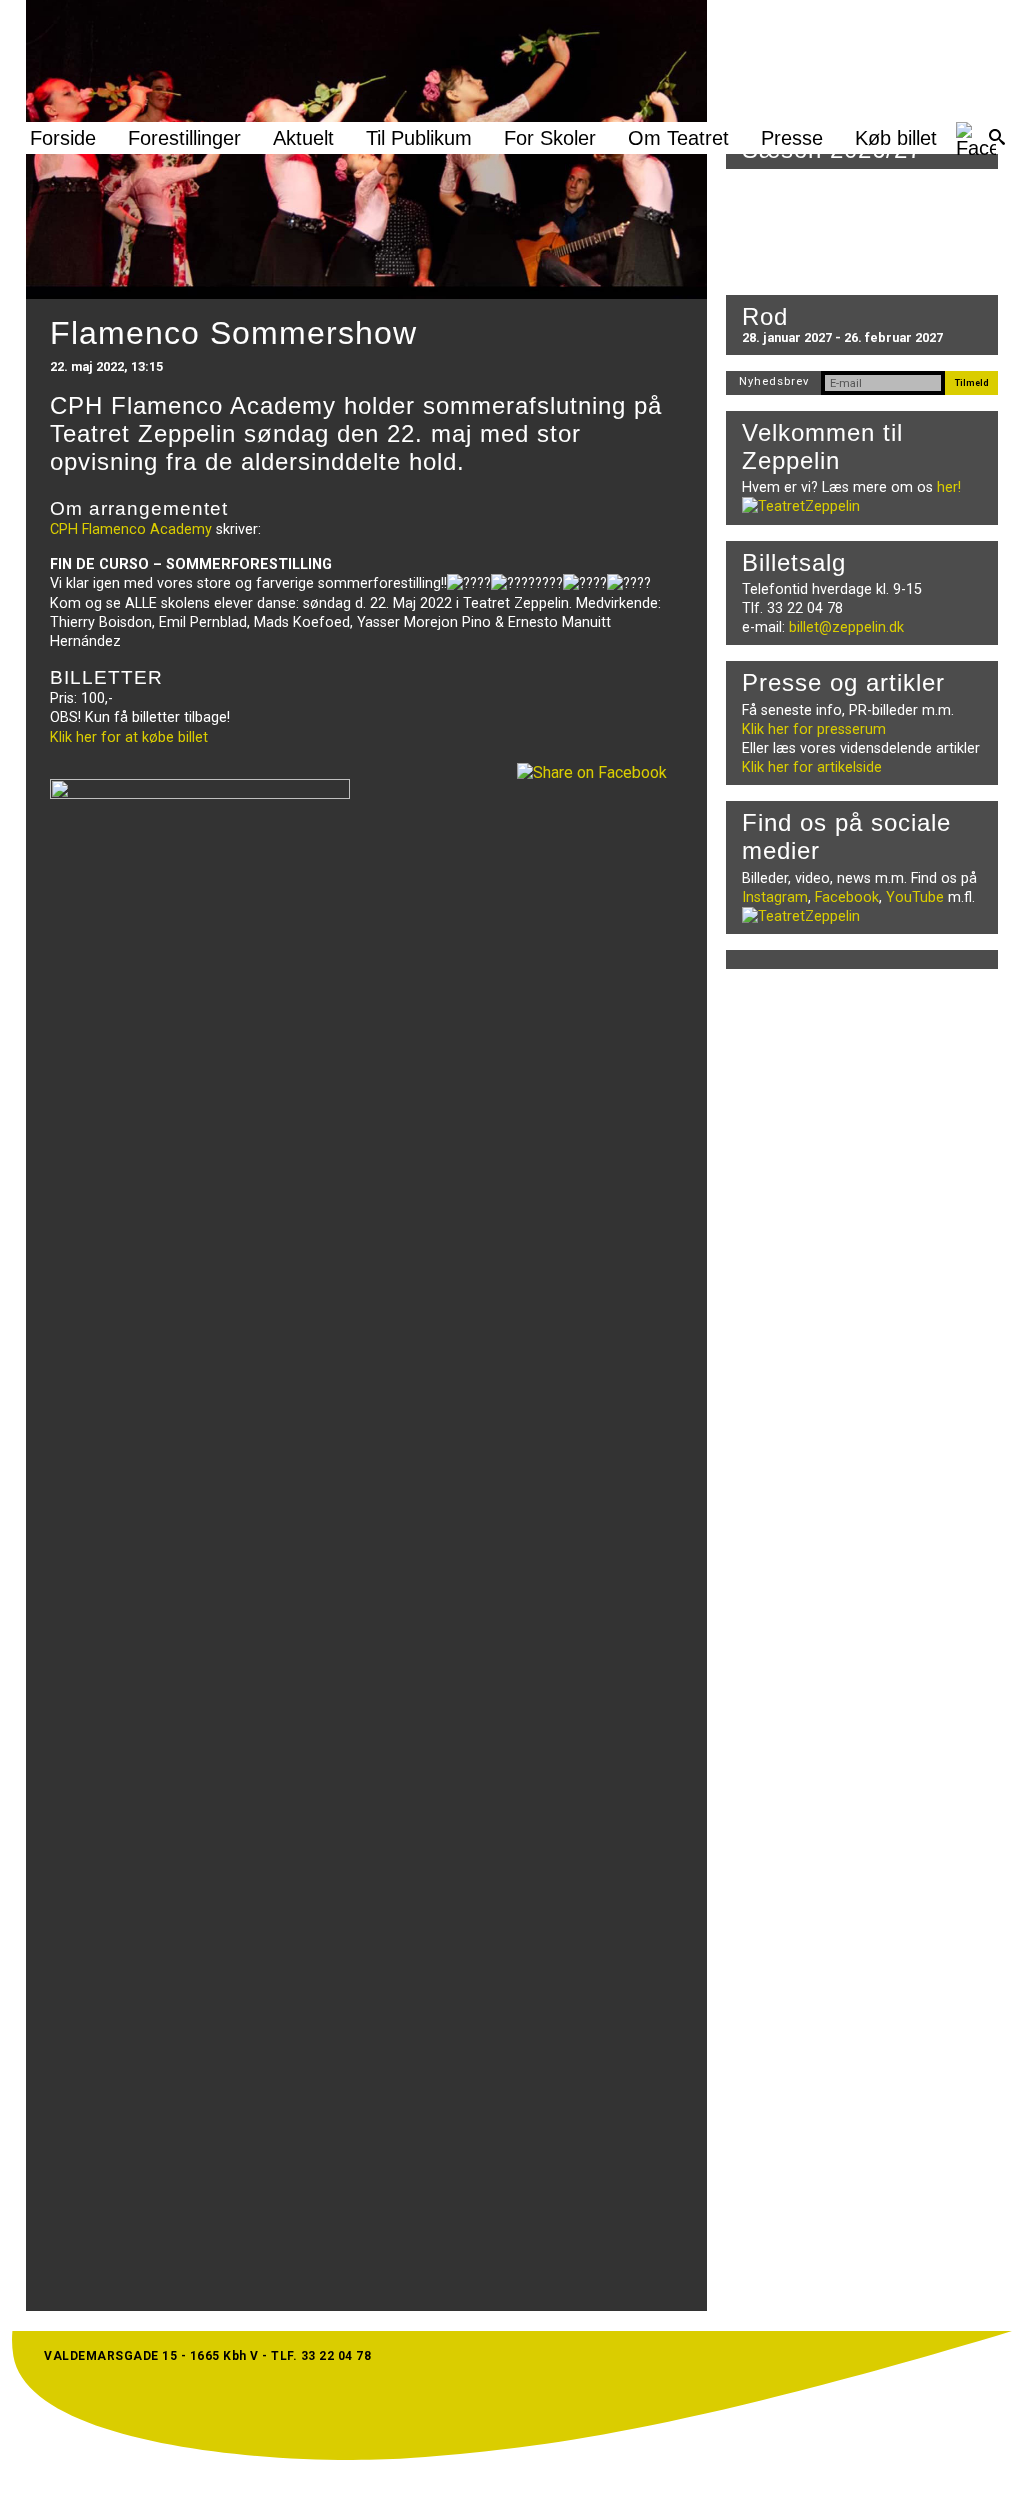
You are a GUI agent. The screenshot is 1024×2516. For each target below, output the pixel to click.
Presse (792, 138)
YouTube (915, 897)
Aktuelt (303, 138)
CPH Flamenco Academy (131, 529)
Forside (63, 138)
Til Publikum (419, 138)
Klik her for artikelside (812, 767)
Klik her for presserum (814, 729)
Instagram (775, 897)
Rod (765, 316)
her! (949, 487)
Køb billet (896, 138)
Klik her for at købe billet (129, 737)
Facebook (847, 897)
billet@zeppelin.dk (846, 627)
